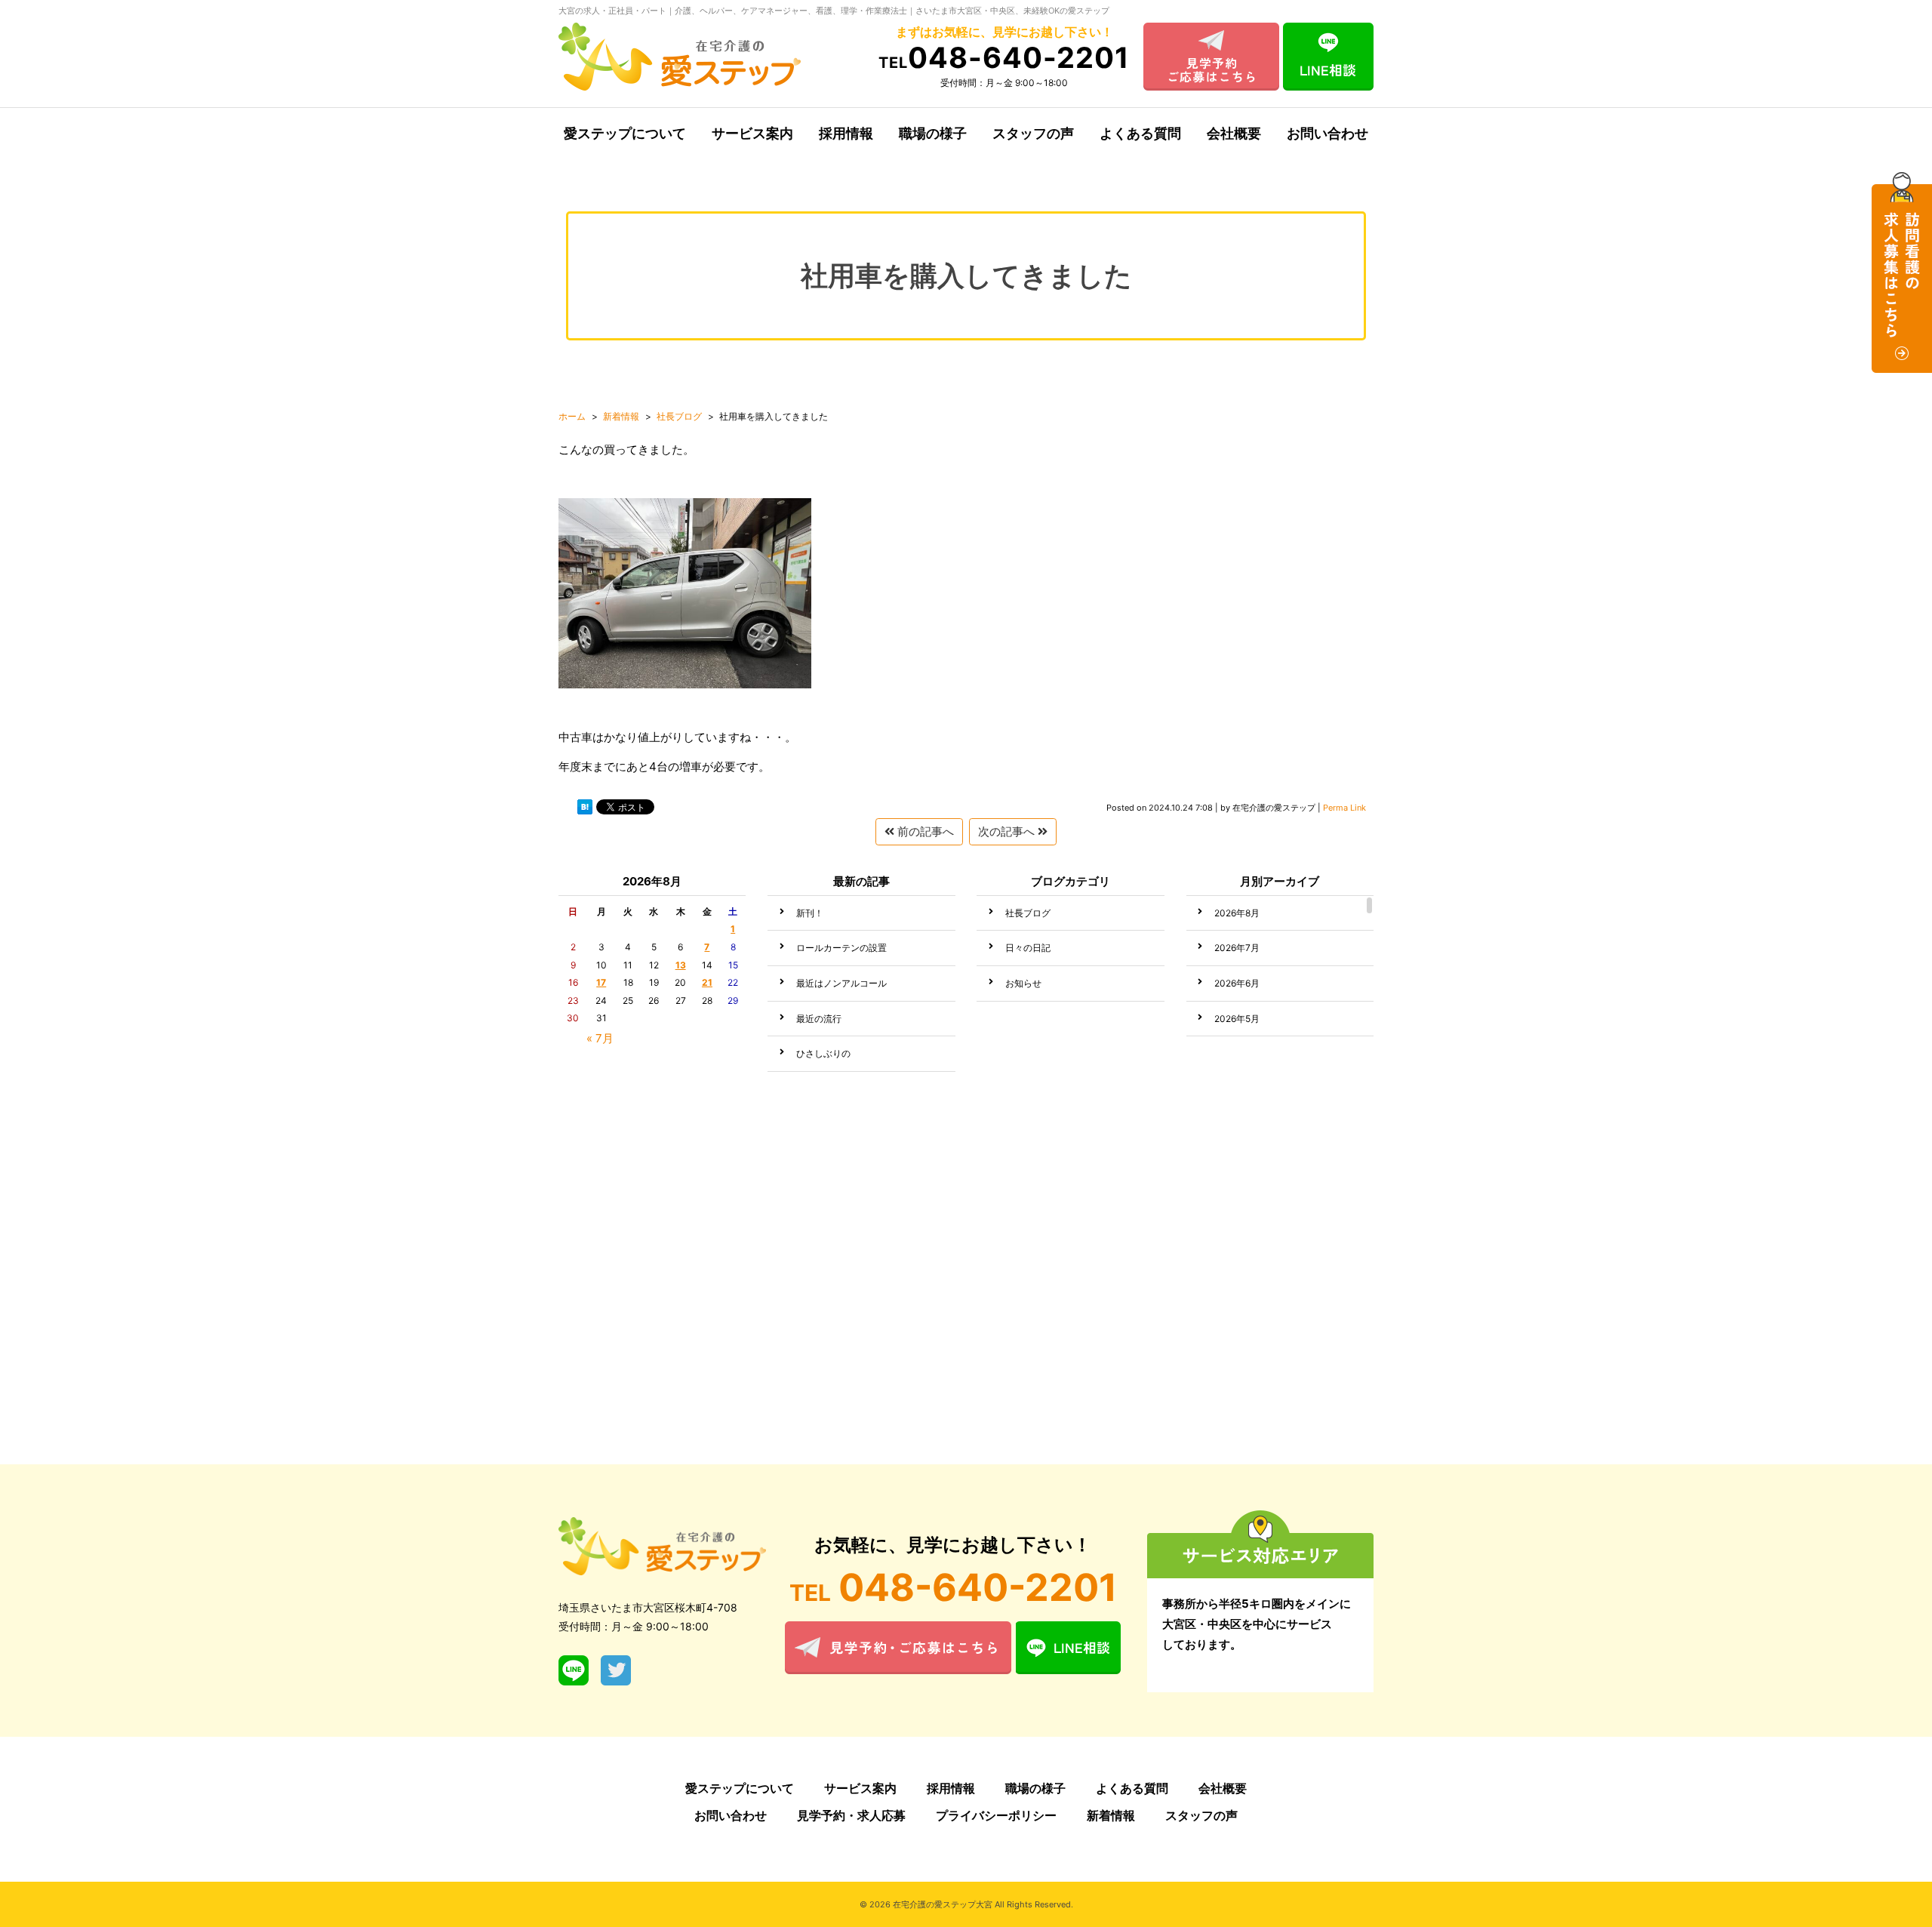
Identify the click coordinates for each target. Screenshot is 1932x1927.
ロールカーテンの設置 (841, 948)
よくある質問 (1140, 133)
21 (707, 982)
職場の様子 (933, 133)
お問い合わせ (1327, 133)
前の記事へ (924, 831)
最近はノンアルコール (841, 983)
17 (601, 982)
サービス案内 (752, 133)
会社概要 (1234, 133)
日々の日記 (1028, 948)
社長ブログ (1028, 913)
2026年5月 (1237, 1019)
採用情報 (846, 133)
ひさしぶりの (823, 1053)
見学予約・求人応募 (851, 1815)
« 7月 (600, 1038)
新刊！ (810, 913)
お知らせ (1023, 983)
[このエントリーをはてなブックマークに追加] (585, 810)
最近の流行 (819, 1019)
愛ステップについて (625, 133)
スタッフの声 (1033, 133)
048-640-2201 (1004, 57)
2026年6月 (1237, 983)
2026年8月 (1237, 913)
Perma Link (1344, 808)
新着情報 (1111, 1815)
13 (681, 965)
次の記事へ (1008, 831)
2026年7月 (1237, 948)
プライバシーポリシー (996, 1815)
